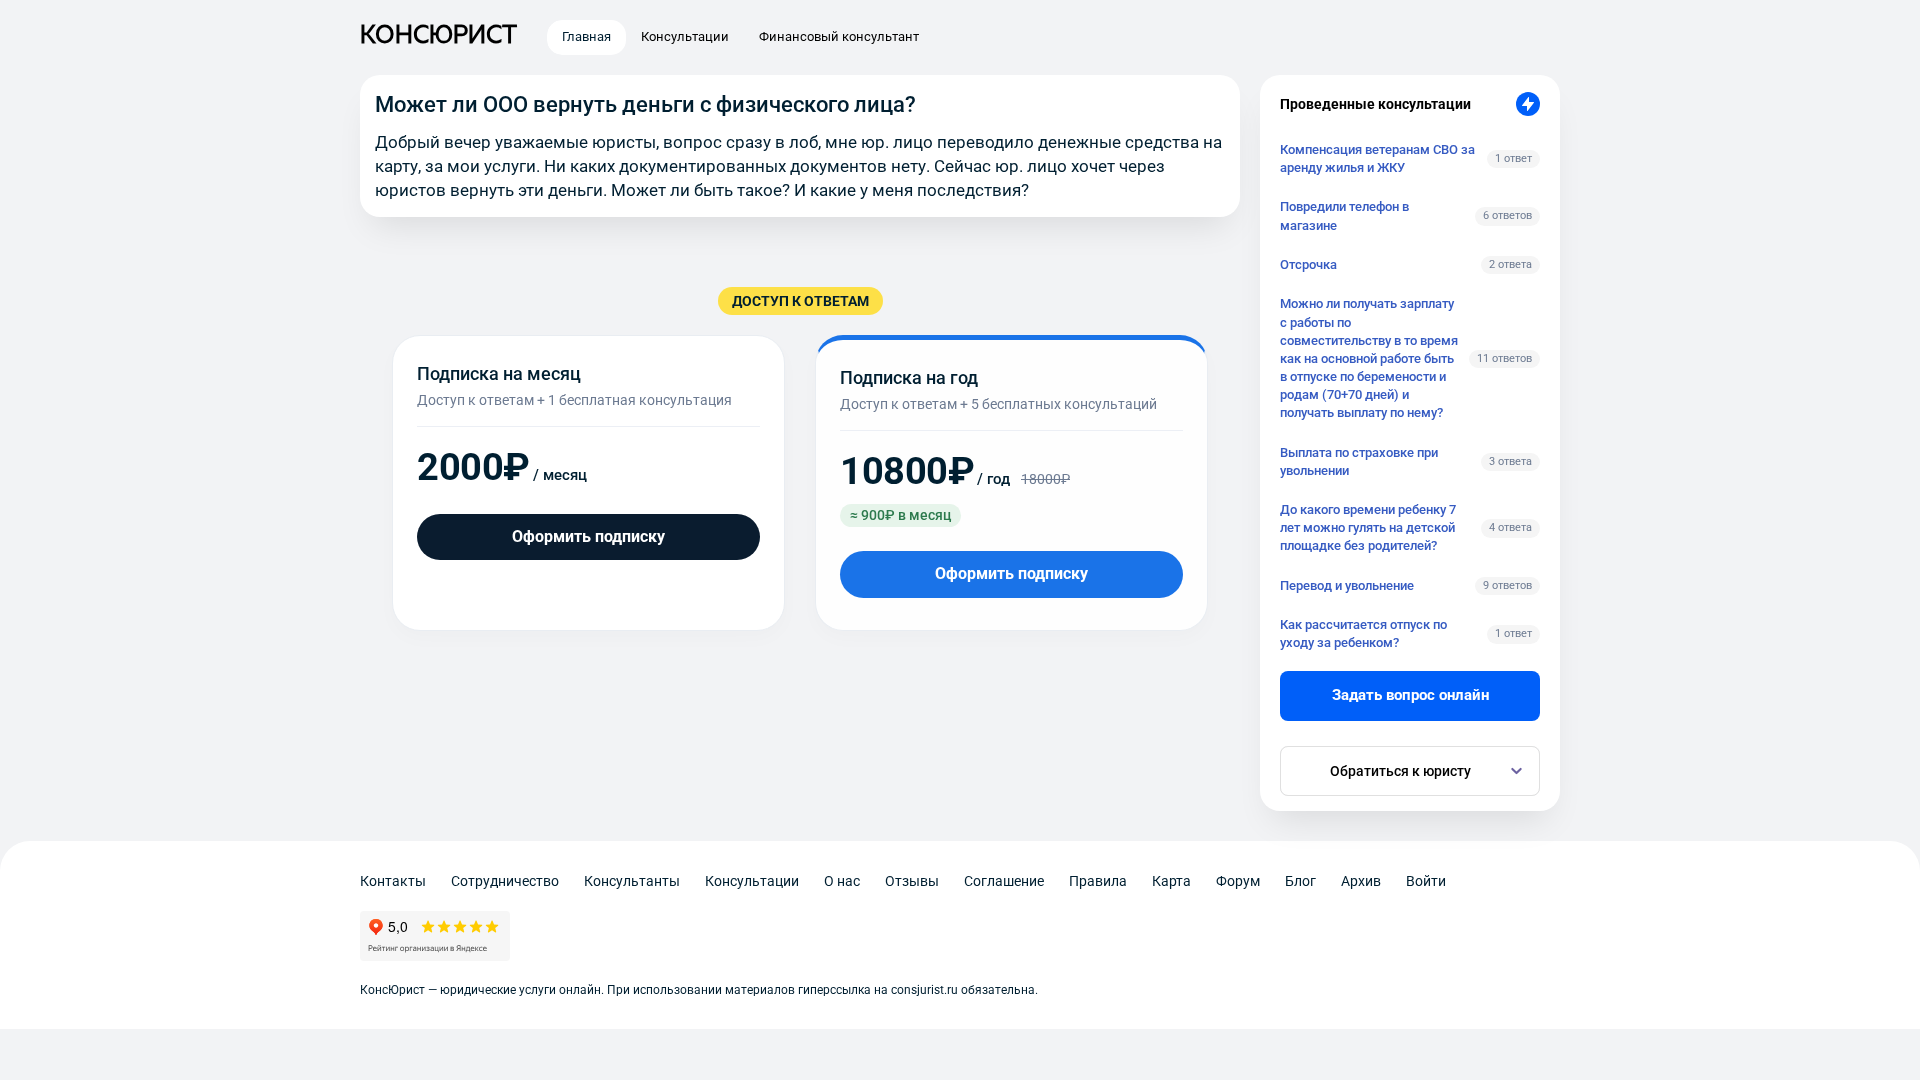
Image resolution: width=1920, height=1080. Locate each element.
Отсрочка (1308, 264)
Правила (1098, 881)
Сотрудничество (505, 881)
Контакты (393, 881)
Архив (1361, 881)
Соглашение (1004, 881)
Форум (1238, 881)
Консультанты (632, 881)
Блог (1300, 881)
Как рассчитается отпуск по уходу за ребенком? (1363, 633)
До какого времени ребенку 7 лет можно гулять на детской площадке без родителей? (1368, 527)
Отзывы (912, 881)
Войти (1426, 881)
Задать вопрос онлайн (1410, 695)
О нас (842, 881)
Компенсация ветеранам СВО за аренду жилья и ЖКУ (1377, 158)
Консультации (752, 881)
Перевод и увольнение (1347, 585)
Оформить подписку (588, 536)
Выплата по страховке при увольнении (1359, 461)
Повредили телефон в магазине (1344, 215)
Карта (1171, 881)
